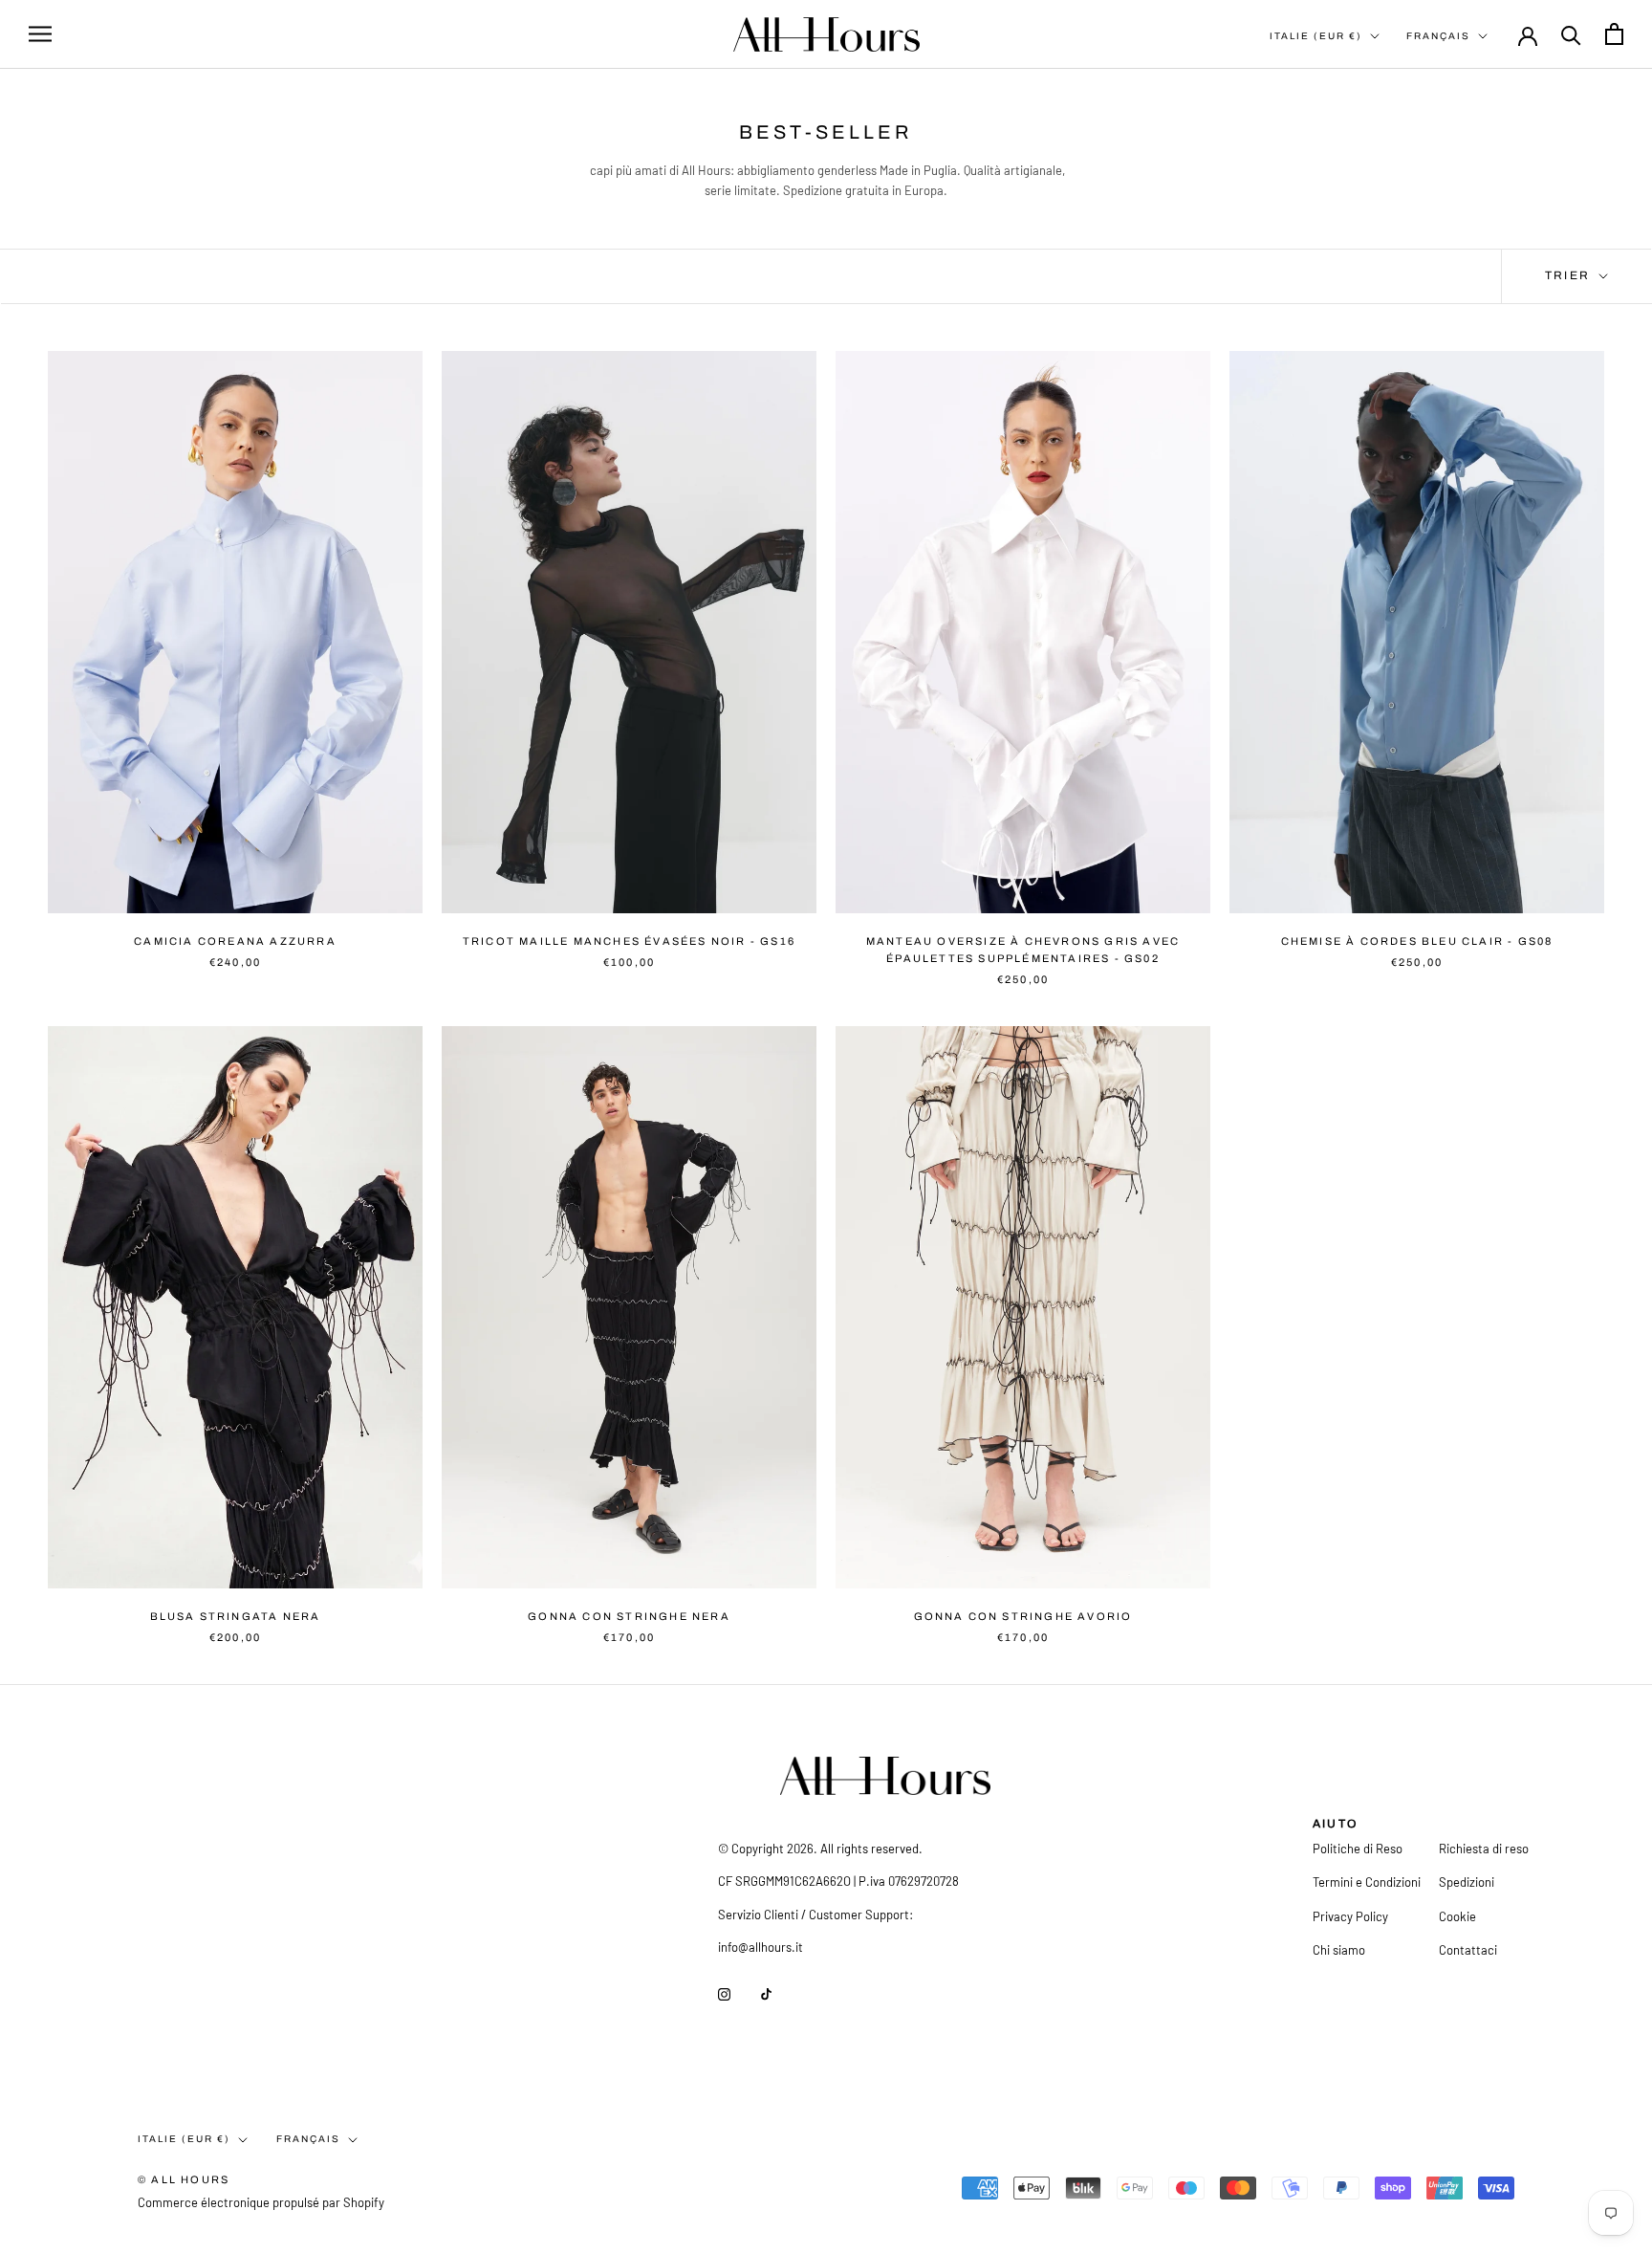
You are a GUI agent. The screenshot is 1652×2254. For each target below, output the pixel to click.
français (308, 2139)
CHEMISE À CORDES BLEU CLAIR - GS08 (1417, 941)
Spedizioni (1467, 1882)
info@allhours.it (761, 1947)
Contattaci (1468, 1950)
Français (1438, 36)
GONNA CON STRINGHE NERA (629, 1616)
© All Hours (184, 2179)
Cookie (1457, 1916)
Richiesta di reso (1484, 1849)
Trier (1570, 275)
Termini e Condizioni (1367, 1882)
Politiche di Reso (1358, 1849)
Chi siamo (1339, 1950)
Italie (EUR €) (1316, 36)
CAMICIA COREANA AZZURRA (235, 941)
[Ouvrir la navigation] (40, 34)
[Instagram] (724, 1993)
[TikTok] (766, 1993)
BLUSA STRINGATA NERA (236, 1616)
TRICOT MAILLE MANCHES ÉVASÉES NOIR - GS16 (629, 941)
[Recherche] (1571, 34)
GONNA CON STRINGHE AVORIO (1023, 1616)
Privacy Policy (1350, 1916)
